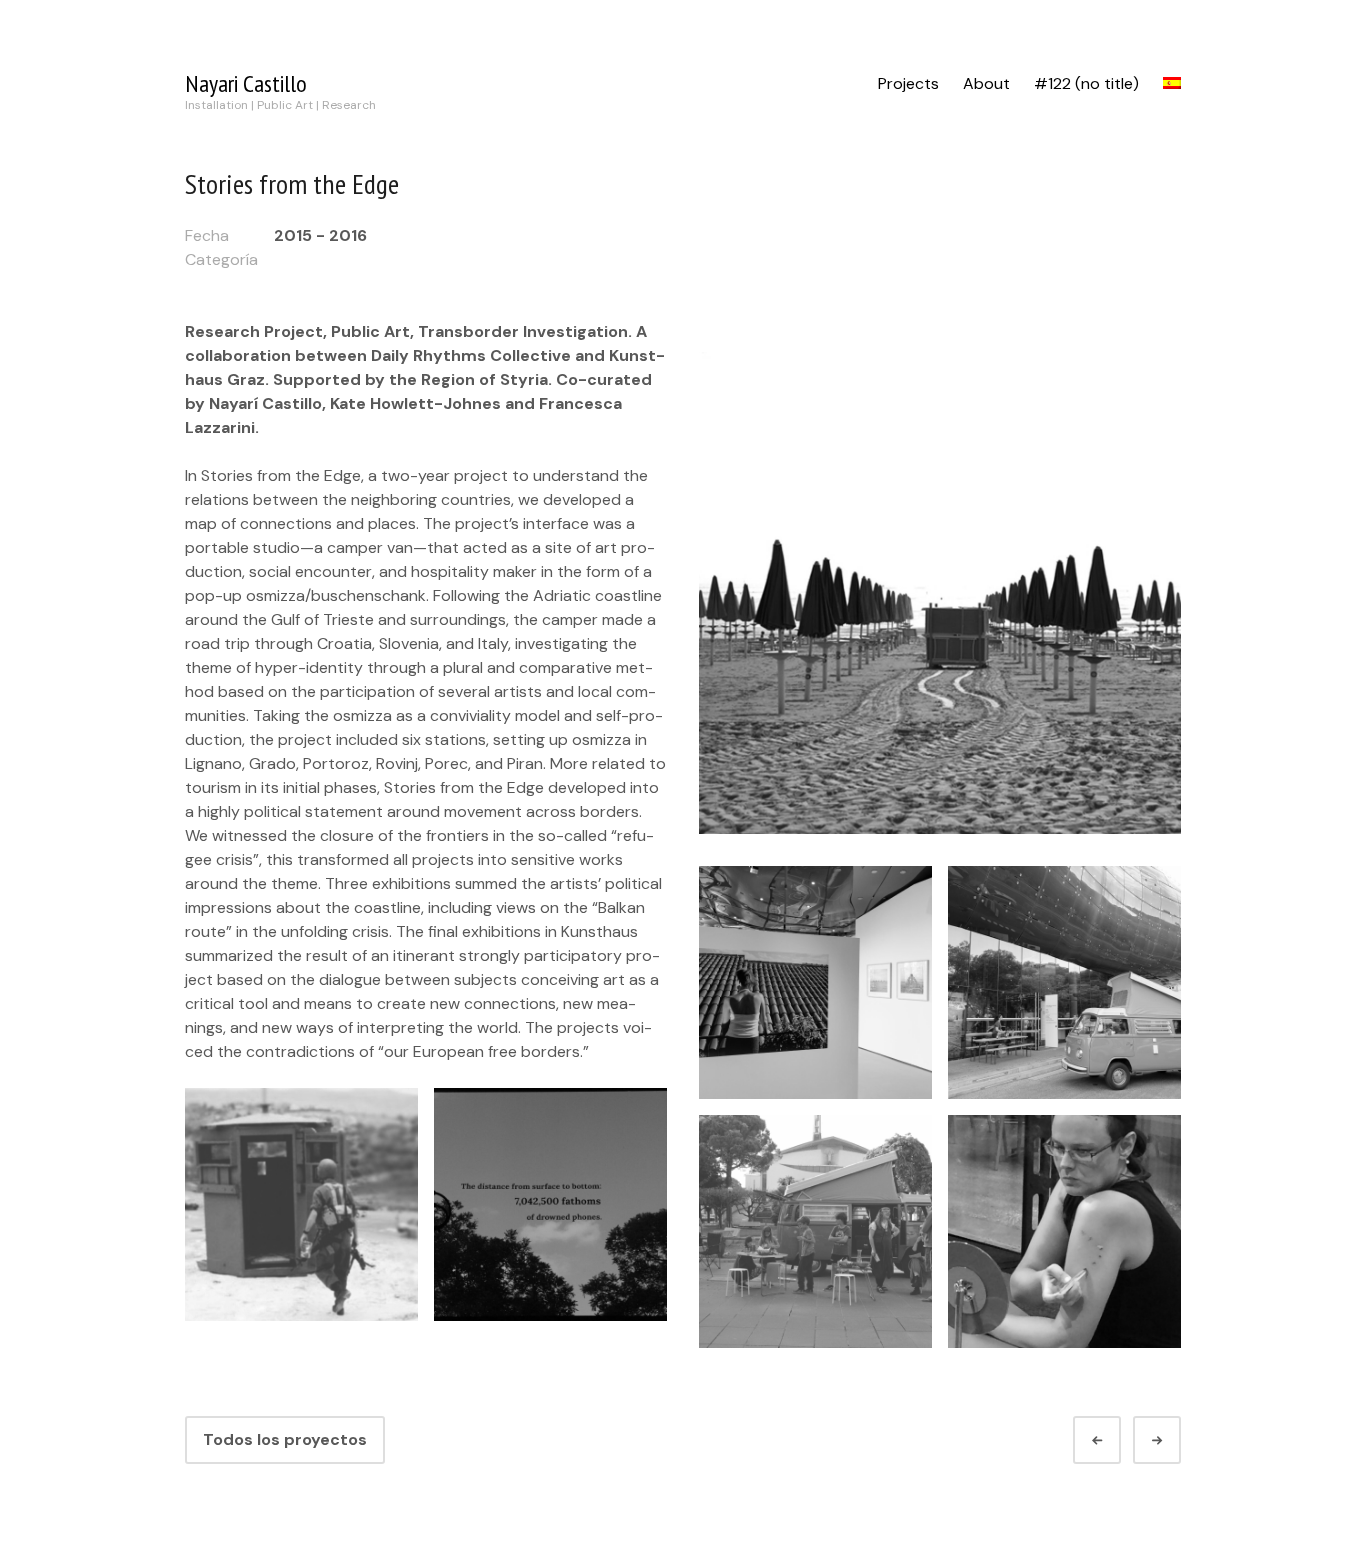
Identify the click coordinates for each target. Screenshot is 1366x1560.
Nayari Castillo (246, 83)
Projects (908, 83)
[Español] (1172, 84)
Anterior (1115, 1440)
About (986, 83)
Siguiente (1175, 1440)
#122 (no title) (1086, 83)
